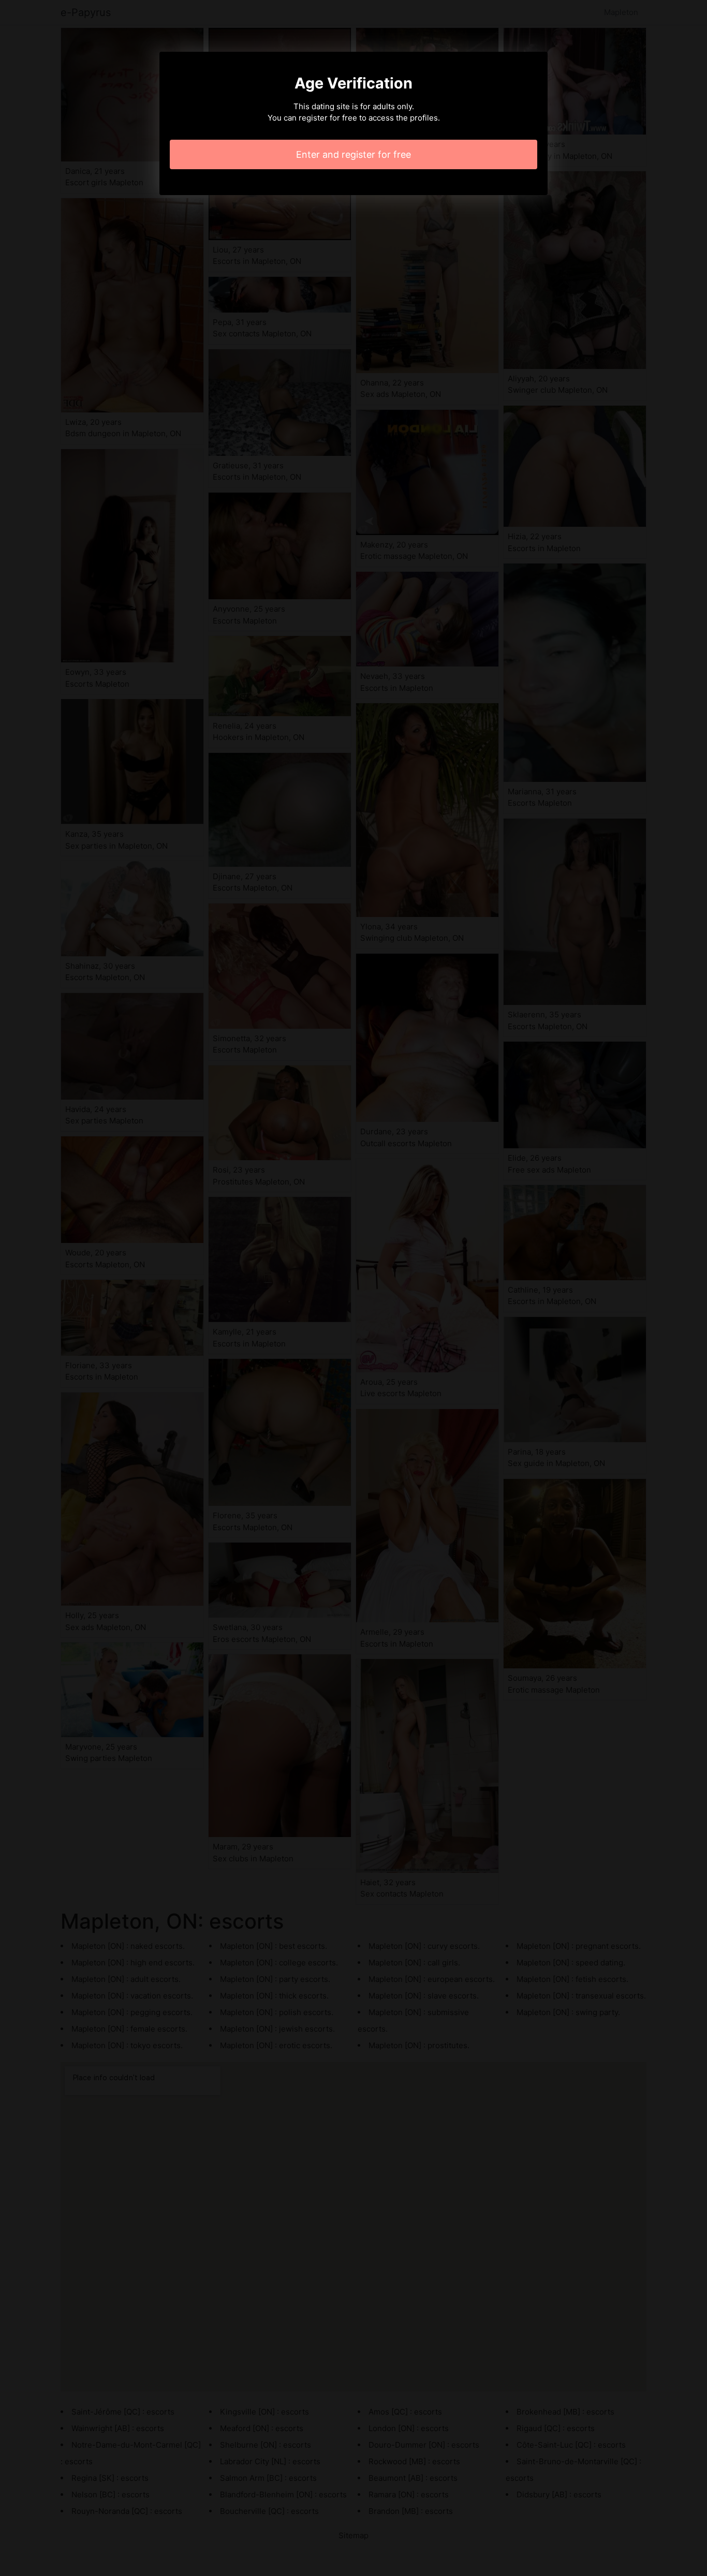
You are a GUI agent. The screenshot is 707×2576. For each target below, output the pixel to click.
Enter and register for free (353, 154)
